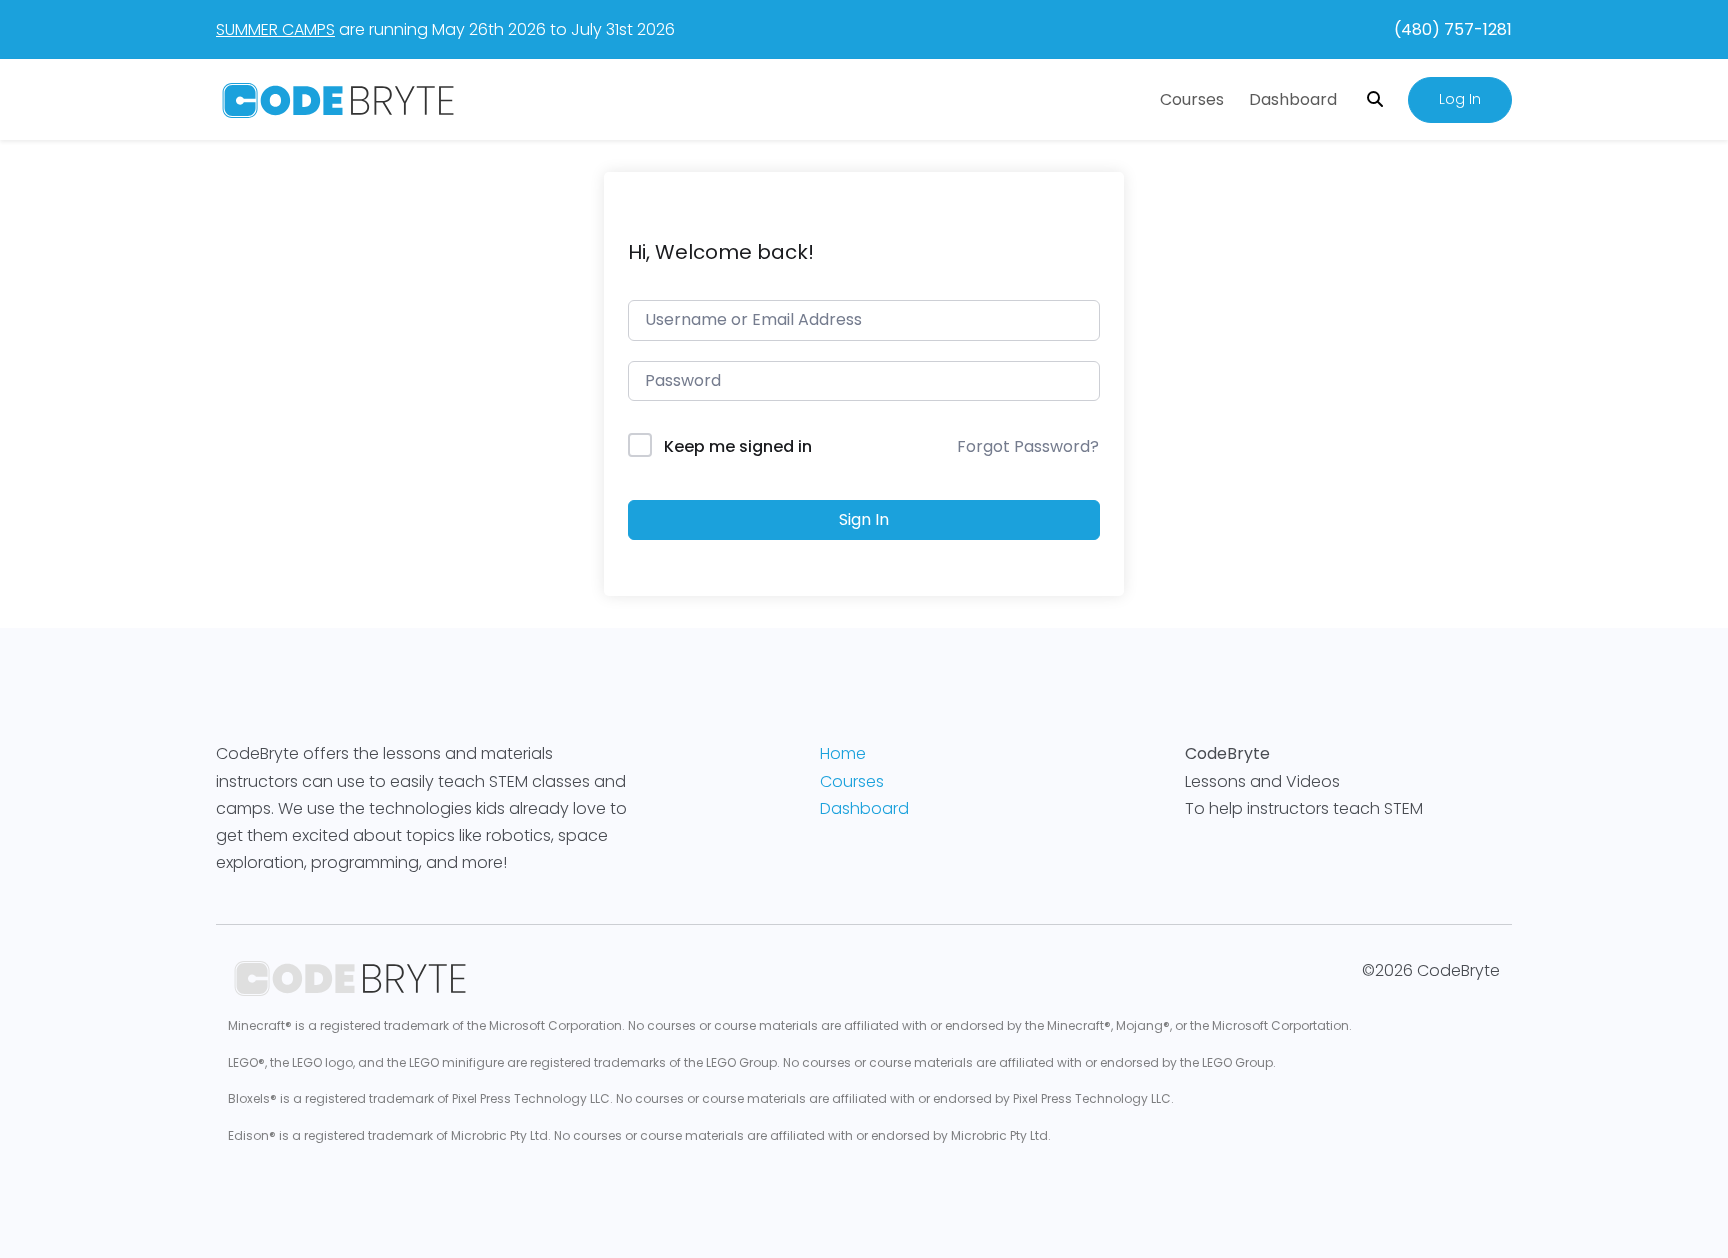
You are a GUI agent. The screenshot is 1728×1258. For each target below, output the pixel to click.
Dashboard (1293, 99)
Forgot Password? (1028, 446)
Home (843, 753)
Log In (1460, 99)
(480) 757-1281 (1453, 29)
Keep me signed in (738, 446)
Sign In (864, 519)
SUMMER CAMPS (275, 29)
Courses (1192, 99)
